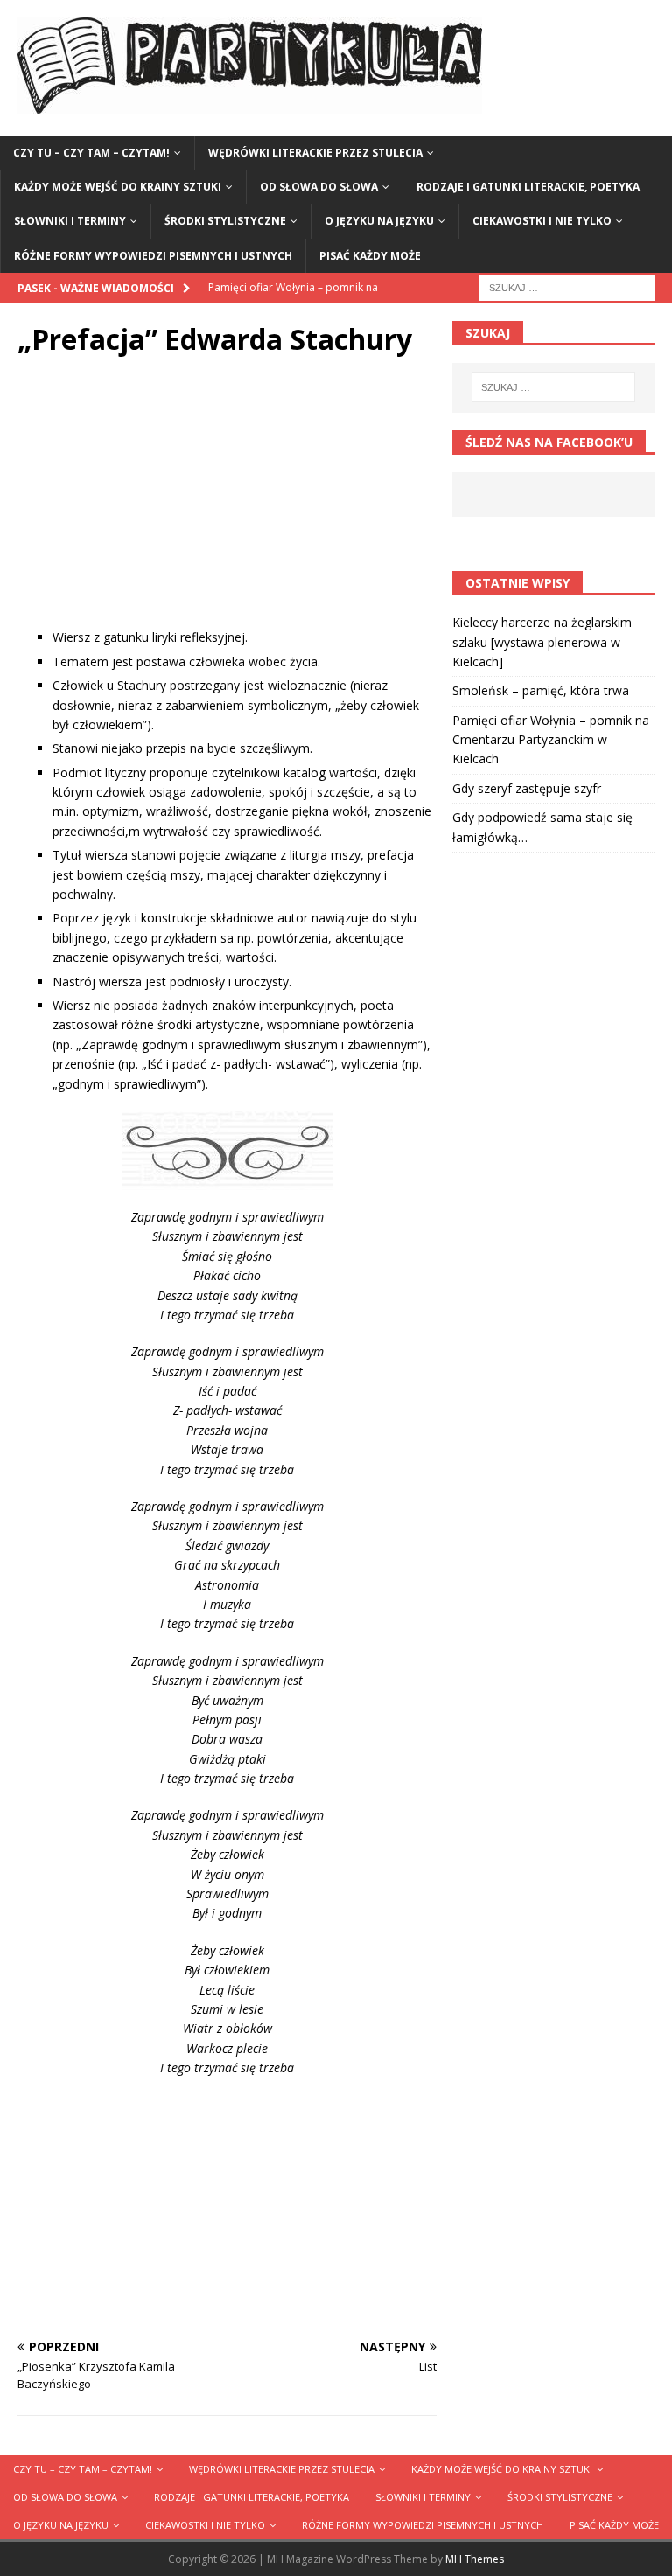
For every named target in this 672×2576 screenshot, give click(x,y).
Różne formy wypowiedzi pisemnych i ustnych (153, 256)
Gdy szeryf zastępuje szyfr (527, 788)
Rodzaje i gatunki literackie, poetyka (528, 187)
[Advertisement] (227, 505)
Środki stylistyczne (225, 221)
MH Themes (475, 2559)
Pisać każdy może (370, 256)
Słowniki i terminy (70, 221)
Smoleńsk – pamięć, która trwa (541, 690)
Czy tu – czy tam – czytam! (91, 153)
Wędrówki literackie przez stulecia (315, 153)
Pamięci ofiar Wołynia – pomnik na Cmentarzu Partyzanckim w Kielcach (551, 740)
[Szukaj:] (567, 286)
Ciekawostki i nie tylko (542, 221)
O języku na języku (379, 221)
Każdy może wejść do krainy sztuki (118, 187)
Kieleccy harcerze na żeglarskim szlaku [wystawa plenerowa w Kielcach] (542, 642)
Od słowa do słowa (319, 187)
